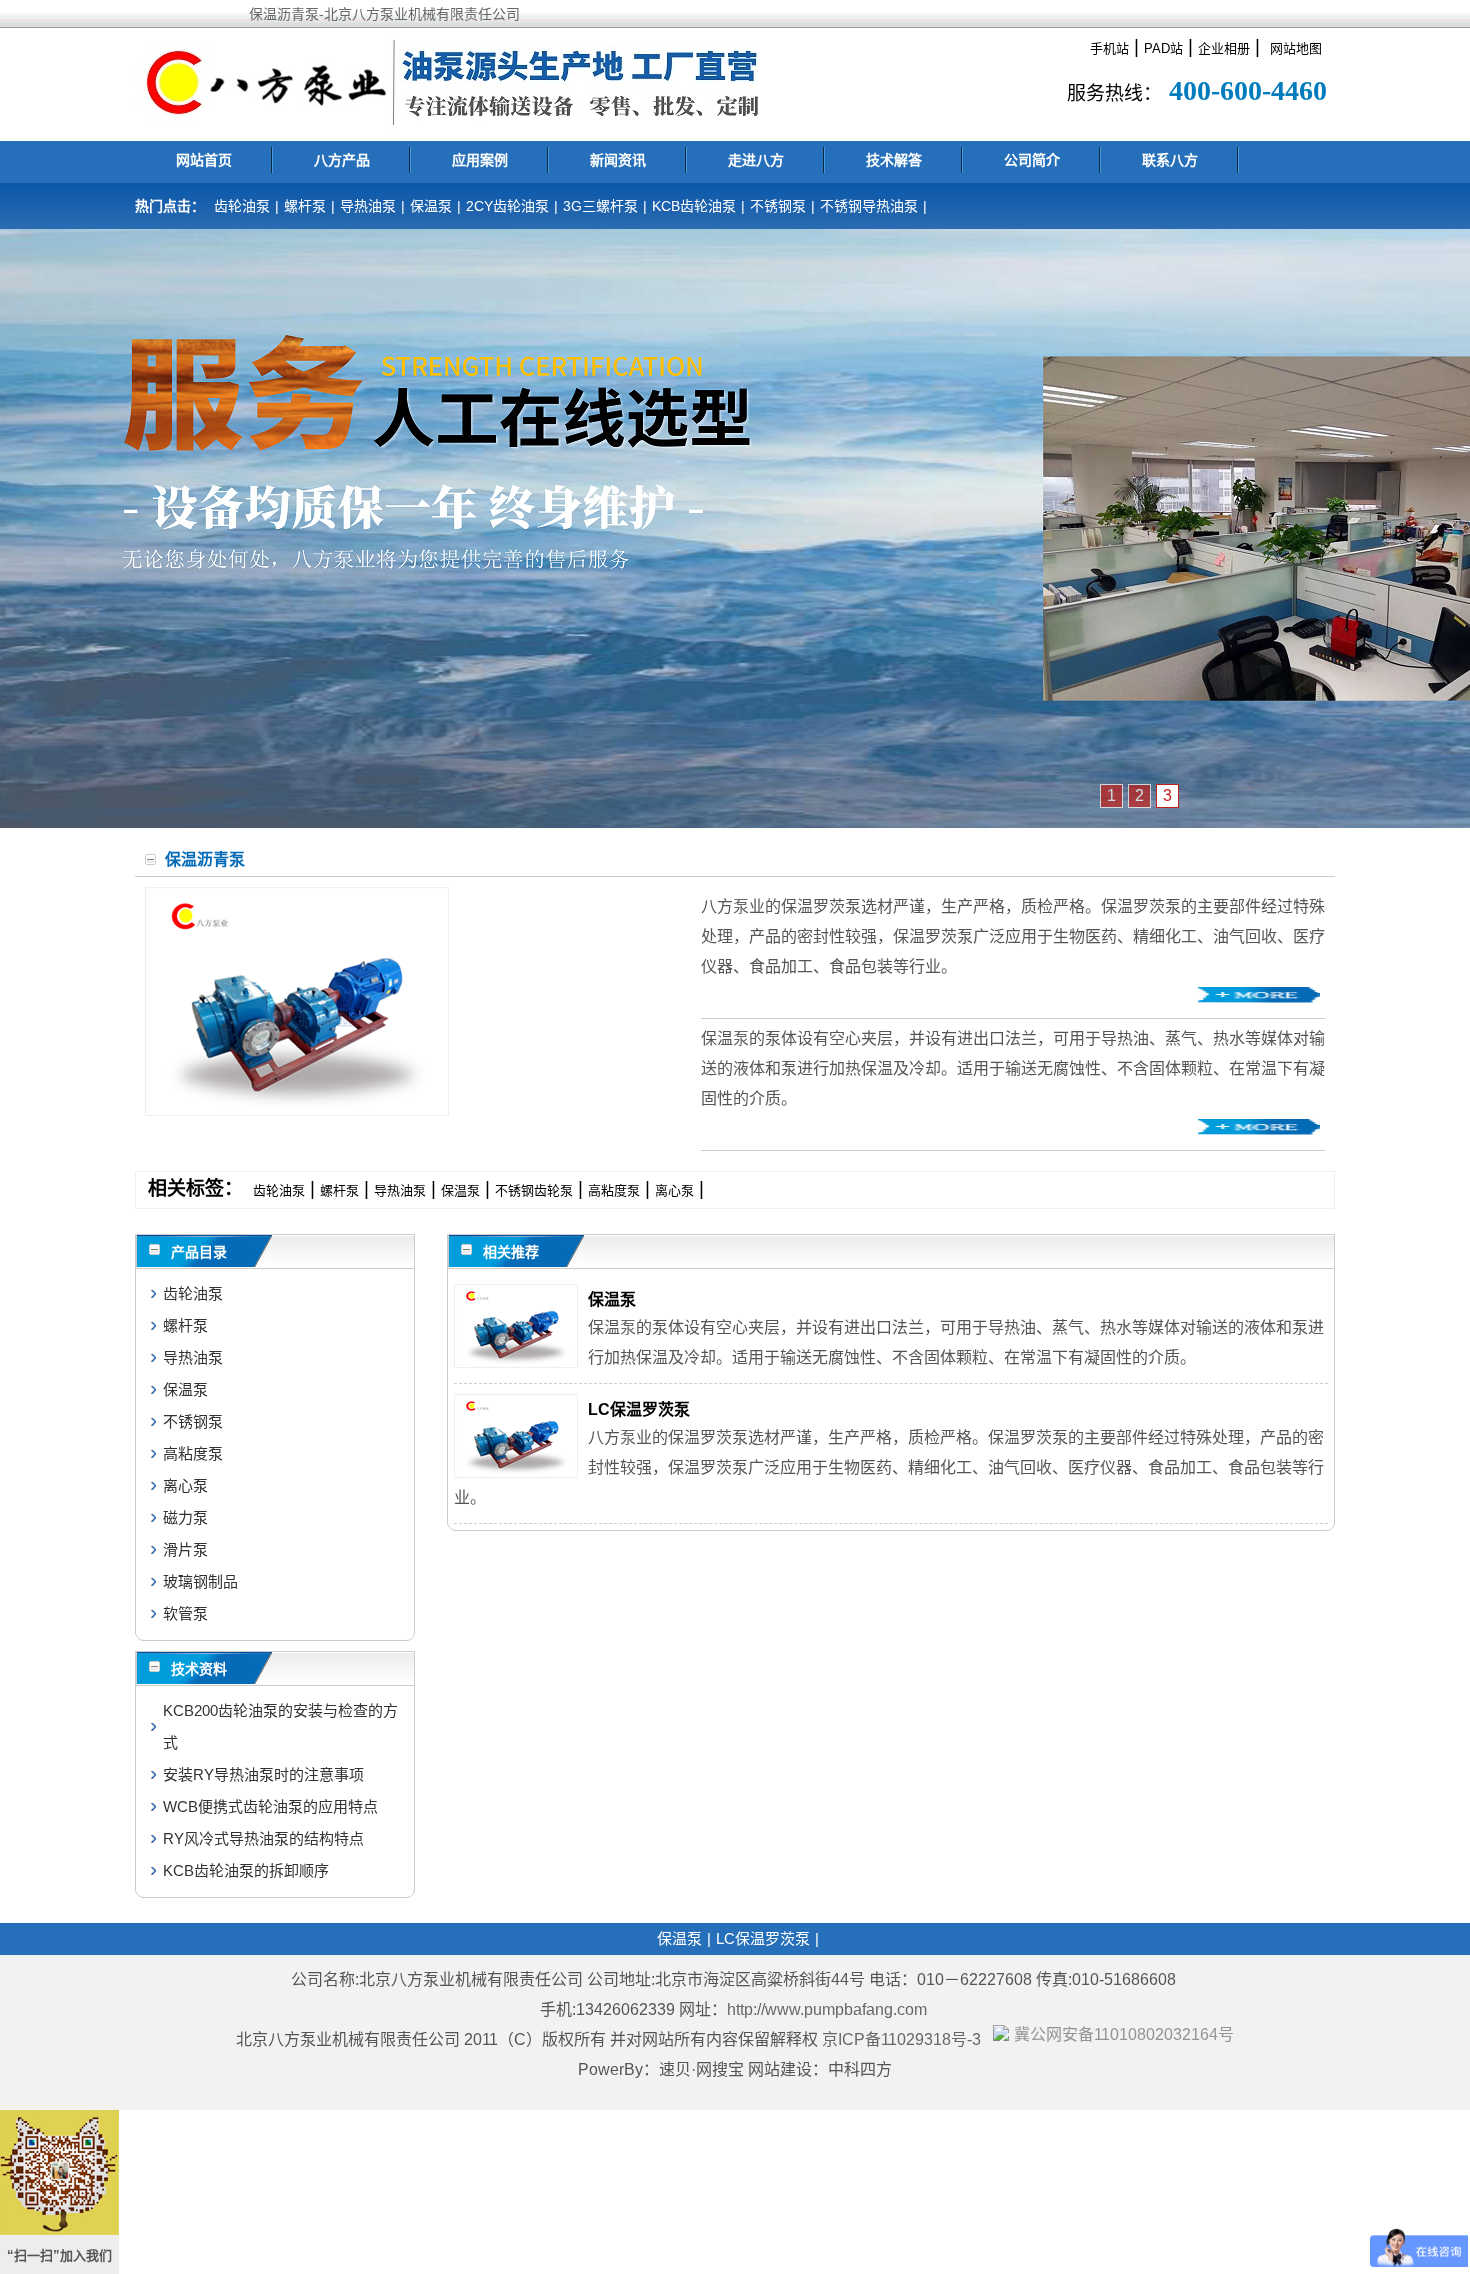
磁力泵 (185, 1517)
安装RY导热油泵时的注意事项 (263, 1774)
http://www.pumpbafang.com (827, 2009)
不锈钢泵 (778, 206)
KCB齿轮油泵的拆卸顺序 (246, 1870)
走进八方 (756, 160)
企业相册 (1224, 48)
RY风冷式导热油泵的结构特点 (263, 1838)
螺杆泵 (305, 206)
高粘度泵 (614, 1190)
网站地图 (1296, 48)
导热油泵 (368, 206)
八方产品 (342, 160)
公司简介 (1032, 160)
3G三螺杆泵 (600, 206)
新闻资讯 (618, 160)
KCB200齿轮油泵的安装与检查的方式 (280, 1726)
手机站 (1109, 48)
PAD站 (1163, 48)
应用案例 (480, 160)
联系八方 (1170, 160)
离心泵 (674, 1190)
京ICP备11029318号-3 (903, 2039)
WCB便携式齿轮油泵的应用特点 (270, 1806)
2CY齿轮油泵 (507, 206)
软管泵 (185, 1613)
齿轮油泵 (242, 206)
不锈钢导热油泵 (869, 206)
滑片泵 (185, 1549)
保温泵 (431, 206)
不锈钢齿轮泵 (534, 1190)
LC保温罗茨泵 (639, 1409)
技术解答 (894, 160)
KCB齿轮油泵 (694, 206)
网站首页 (204, 160)
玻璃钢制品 (200, 1581)
